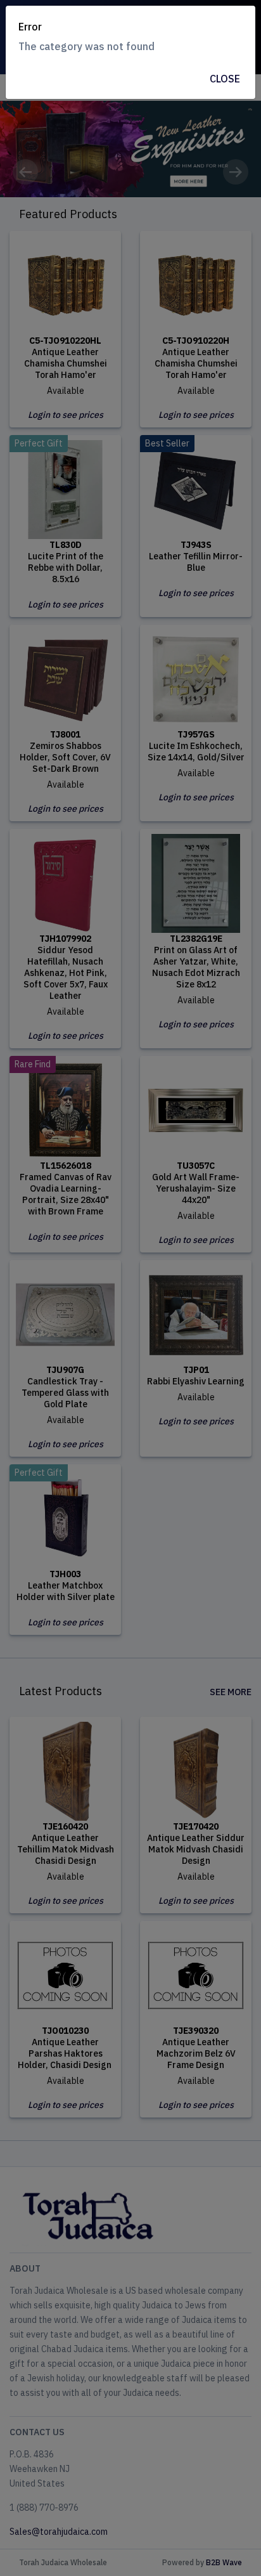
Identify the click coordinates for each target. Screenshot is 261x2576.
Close (225, 79)
